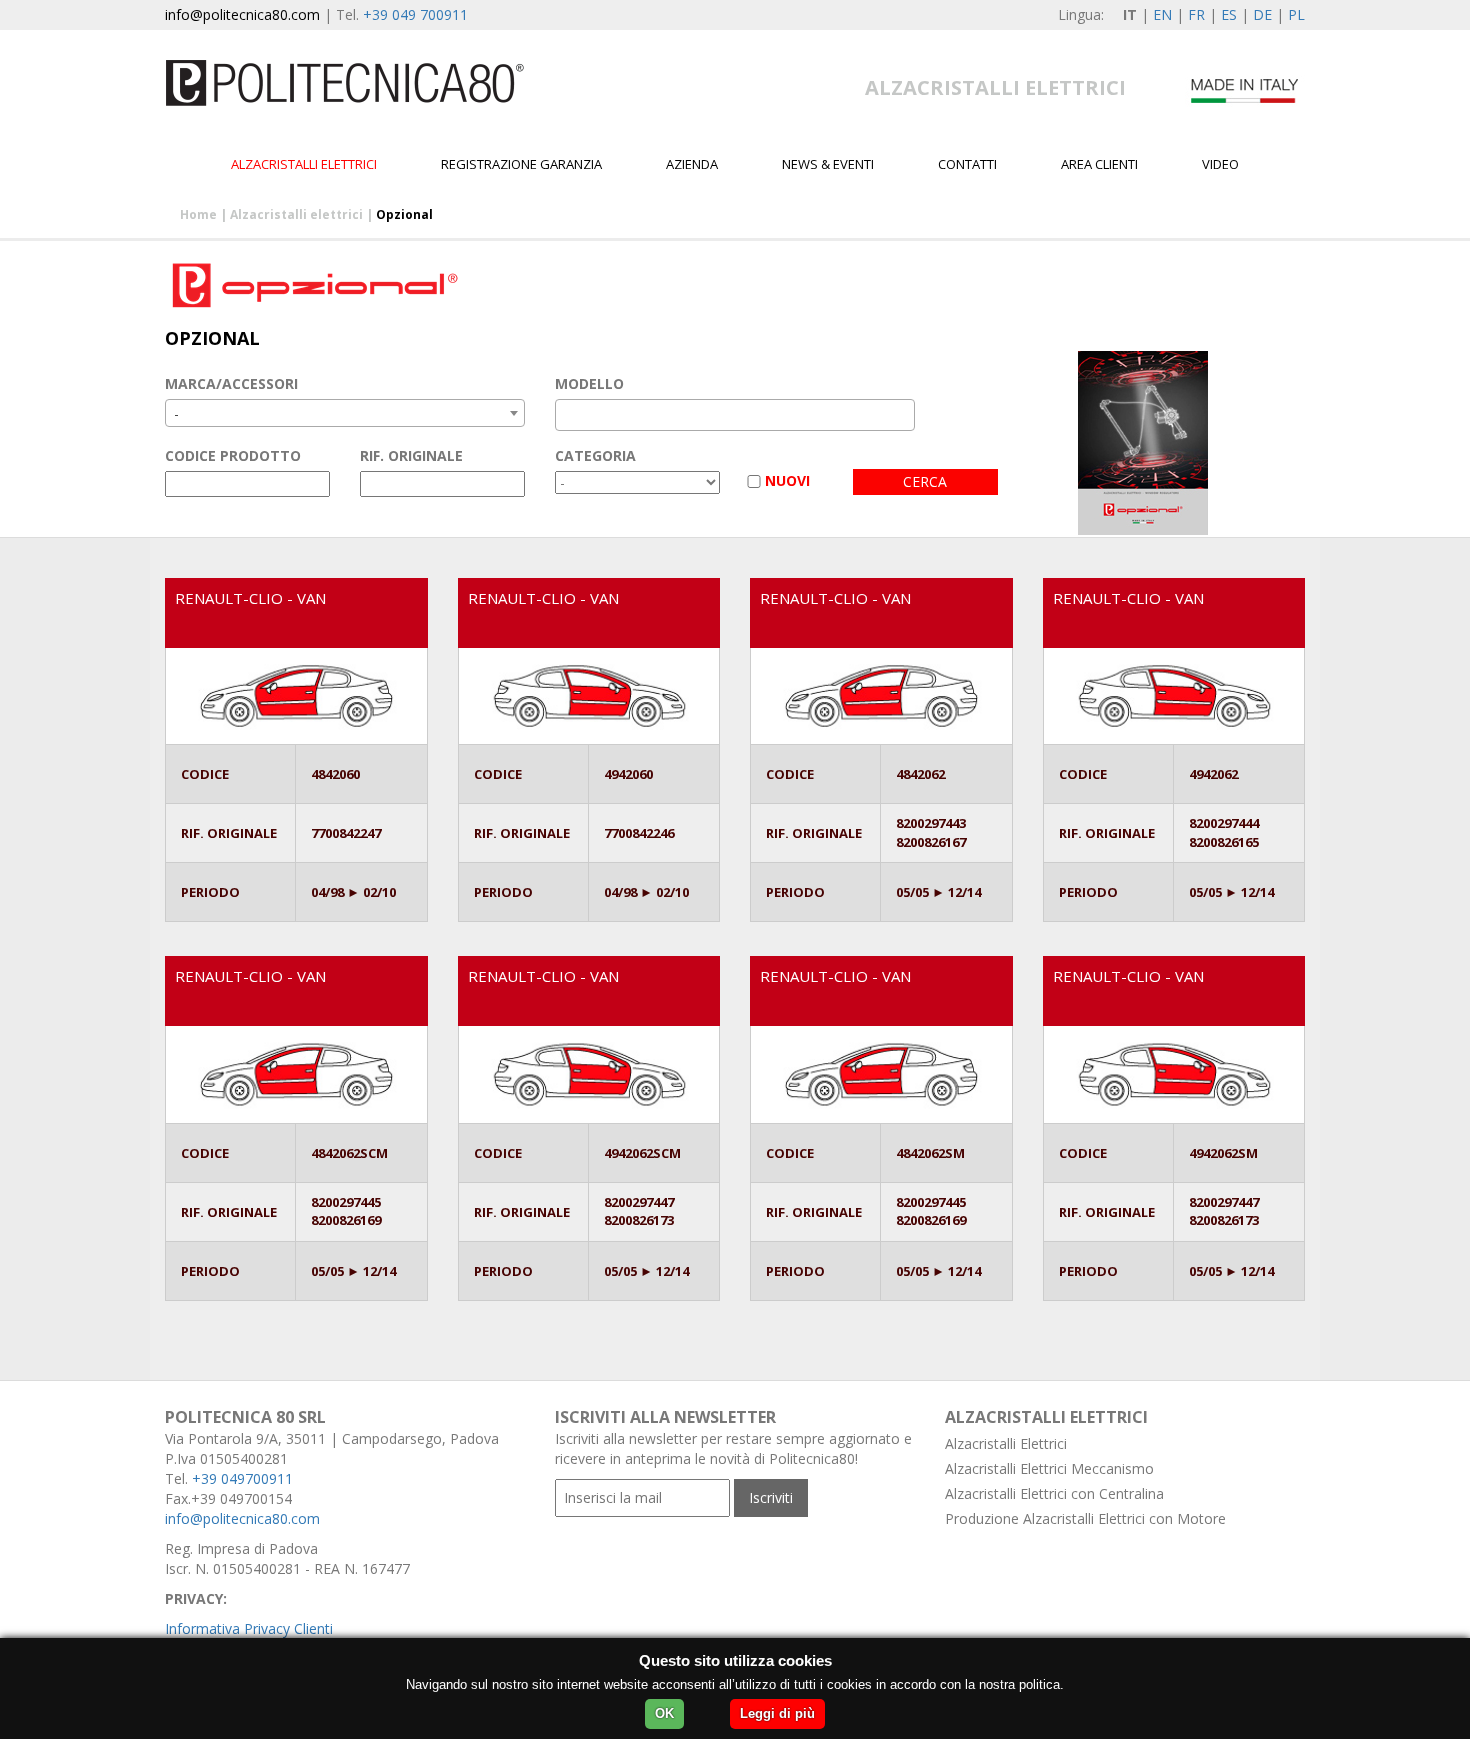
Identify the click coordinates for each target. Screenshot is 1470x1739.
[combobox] (345, 413)
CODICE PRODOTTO (233, 455)
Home (198, 214)
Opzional (404, 214)
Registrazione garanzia (521, 164)
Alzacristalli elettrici (304, 164)
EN (1162, 14)
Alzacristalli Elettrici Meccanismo (1049, 1468)
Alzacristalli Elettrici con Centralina (1054, 1493)
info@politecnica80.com (242, 14)
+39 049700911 (242, 1478)
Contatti (967, 164)
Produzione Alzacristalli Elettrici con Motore (1085, 1518)
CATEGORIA (595, 455)
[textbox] (566, 415)
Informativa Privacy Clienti (249, 1628)
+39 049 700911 (415, 14)
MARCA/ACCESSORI (231, 383)
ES (1229, 14)
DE (1262, 14)
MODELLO (589, 383)
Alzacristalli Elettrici (1006, 1443)
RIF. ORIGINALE (411, 455)
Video (1220, 164)
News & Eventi (828, 164)
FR (1196, 14)
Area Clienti (1099, 164)
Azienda (692, 164)
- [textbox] (176, 413)
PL (1296, 14)
